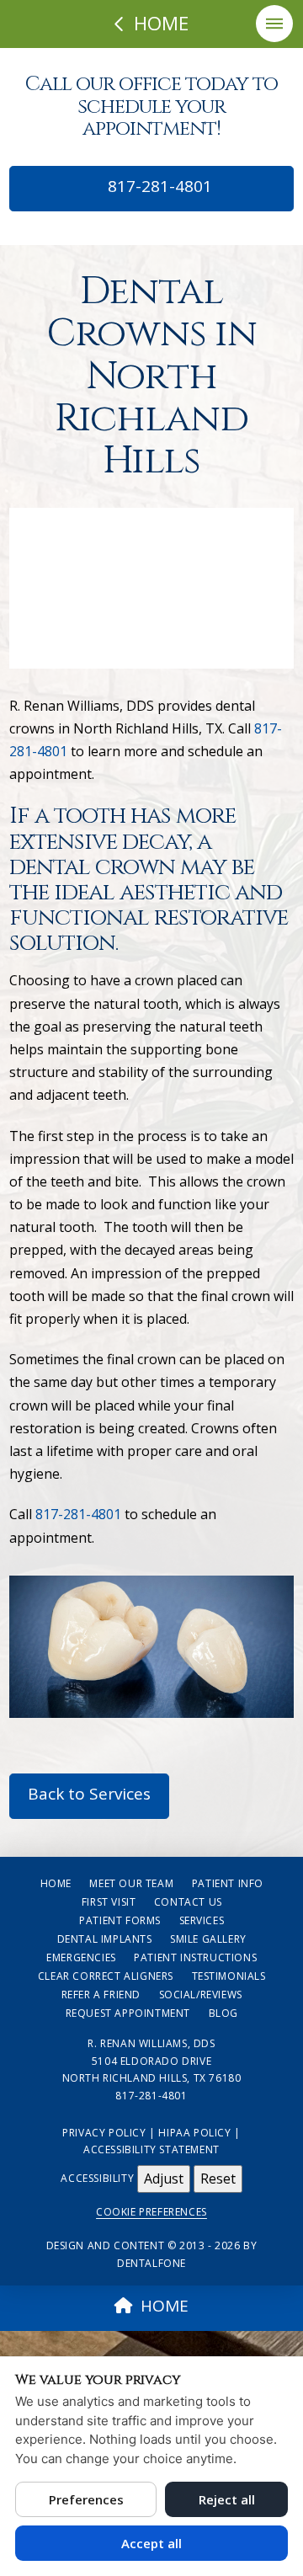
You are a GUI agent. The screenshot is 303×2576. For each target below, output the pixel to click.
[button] (274, 24)
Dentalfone (151, 2263)
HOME (165, 2306)
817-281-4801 (158, 186)
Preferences (86, 2499)
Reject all (227, 2499)
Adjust (164, 2179)
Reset (218, 2179)
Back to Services (89, 1794)
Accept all (151, 2543)
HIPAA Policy (194, 2133)
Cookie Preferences (151, 2212)
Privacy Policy (104, 2133)
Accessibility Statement (151, 2149)
